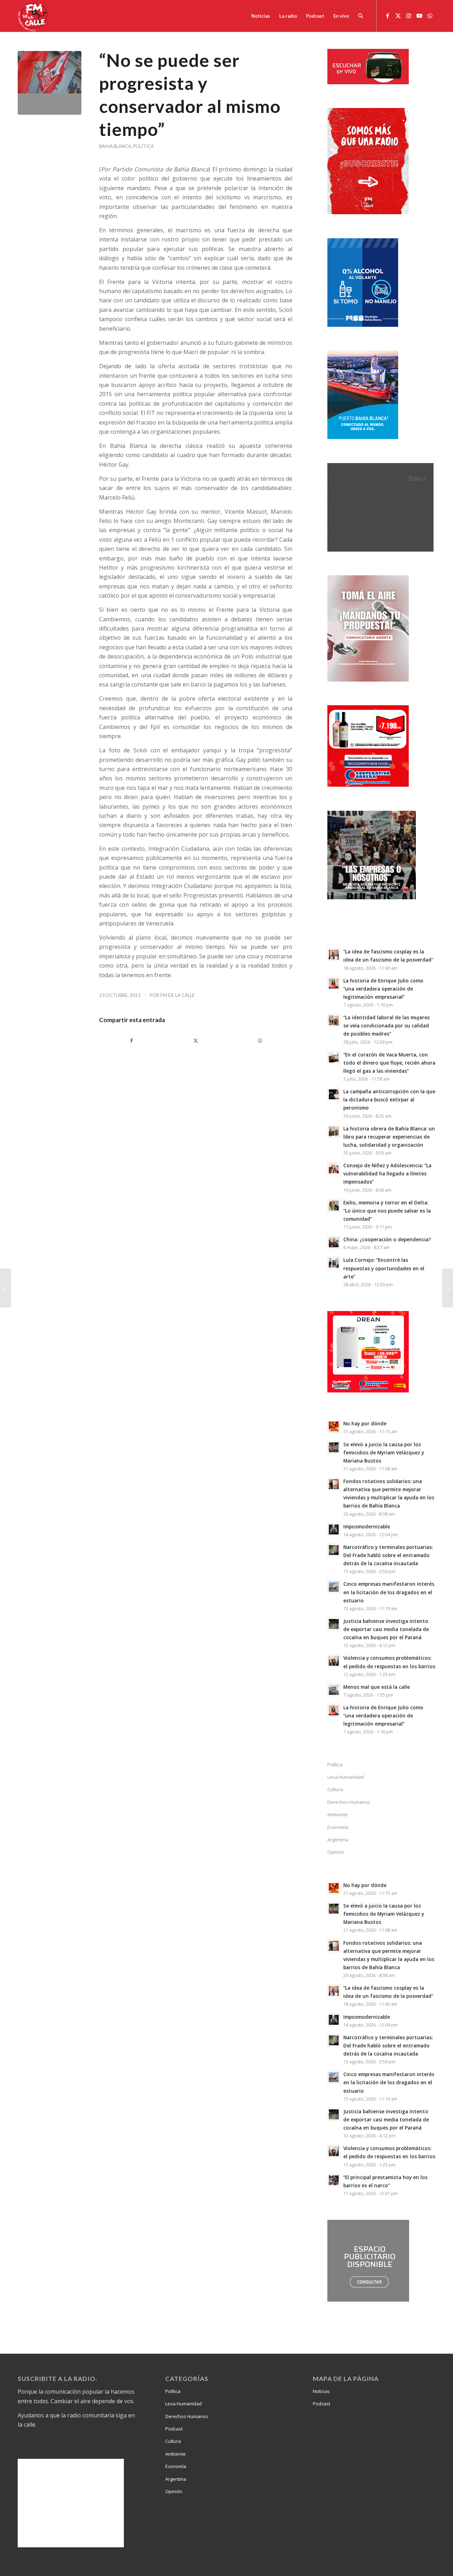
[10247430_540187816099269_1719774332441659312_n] (50, 83)
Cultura (335, 1789)
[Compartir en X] (196, 1041)
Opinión (174, 2491)
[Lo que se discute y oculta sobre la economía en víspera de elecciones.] (448, 1288)
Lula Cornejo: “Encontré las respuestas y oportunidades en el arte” (384, 1268)
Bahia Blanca (115, 146)
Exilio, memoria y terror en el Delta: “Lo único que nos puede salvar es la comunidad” (387, 1211)
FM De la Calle (177, 995)
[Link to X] (398, 16)
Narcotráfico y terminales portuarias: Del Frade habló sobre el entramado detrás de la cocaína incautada (388, 1555)
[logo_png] (34, 16)
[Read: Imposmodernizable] (334, 1529)
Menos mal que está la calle (377, 1687)
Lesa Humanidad (346, 1777)
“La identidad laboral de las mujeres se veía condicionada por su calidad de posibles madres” (386, 1025)
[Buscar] (360, 16)
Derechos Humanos (349, 1802)
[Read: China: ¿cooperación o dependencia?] (334, 1242)
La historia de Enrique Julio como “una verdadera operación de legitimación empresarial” (383, 989)
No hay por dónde (365, 1423)
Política (144, 146)
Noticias (321, 2391)
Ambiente (338, 1814)
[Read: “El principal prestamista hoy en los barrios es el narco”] (334, 2180)
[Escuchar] (368, 82)
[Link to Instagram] (409, 16)
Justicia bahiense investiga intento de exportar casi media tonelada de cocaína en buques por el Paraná (386, 1629)
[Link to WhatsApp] (430, 16)
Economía (338, 1827)
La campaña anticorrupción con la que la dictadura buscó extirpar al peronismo (389, 1099)
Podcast (174, 2429)
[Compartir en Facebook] (131, 1041)
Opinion (336, 1852)
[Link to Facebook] (388, 16)
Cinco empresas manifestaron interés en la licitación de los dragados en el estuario (389, 1592)
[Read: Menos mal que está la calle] (334, 1690)
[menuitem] (261, 16)
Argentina (338, 1840)
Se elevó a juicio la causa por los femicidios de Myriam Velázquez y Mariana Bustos (384, 1452)
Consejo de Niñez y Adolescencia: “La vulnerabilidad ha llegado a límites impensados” (387, 1173)
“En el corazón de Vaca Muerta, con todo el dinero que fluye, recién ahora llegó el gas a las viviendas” (389, 1063)
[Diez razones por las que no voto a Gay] (5, 1288)
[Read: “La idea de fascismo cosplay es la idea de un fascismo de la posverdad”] (334, 954)
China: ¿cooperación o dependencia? (387, 1239)
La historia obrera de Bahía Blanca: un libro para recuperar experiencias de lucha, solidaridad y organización (389, 1137)
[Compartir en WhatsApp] (260, 1041)
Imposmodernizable (367, 1526)
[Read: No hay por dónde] (334, 1426)
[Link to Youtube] (419, 16)
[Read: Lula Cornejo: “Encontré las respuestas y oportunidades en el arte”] (334, 1263)
